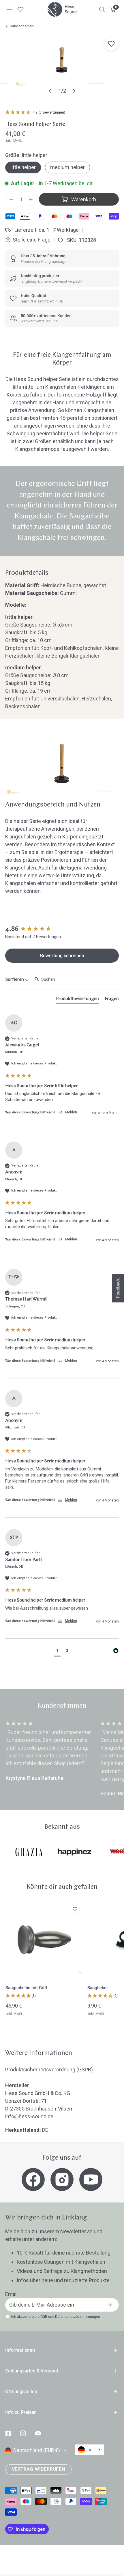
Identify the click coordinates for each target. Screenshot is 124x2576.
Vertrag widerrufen (38, 2469)
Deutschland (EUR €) (37, 2450)
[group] (62, 929)
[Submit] (110, 2305)
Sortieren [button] (15, 980)
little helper (23, 167)
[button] (113, 9)
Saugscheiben (22, 26)
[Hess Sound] (62, 9)
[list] (62, 68)
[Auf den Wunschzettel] (111, 44)
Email (11, 2294)
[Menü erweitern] (10, 9)
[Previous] (50, 91)
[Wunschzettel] (20, 9)
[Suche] (102, 9)
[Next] (74, 91)
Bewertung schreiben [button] (62, 956)
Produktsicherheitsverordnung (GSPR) (49, 2070)
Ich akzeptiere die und (56, 2317)
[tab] (77, 1000)
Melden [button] (71, 1112)
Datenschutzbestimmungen (78, 2317)
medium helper (67, 167)
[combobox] (89, 2450)
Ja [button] (60, 1112)
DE (90, 2450)
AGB (44, 2317)
